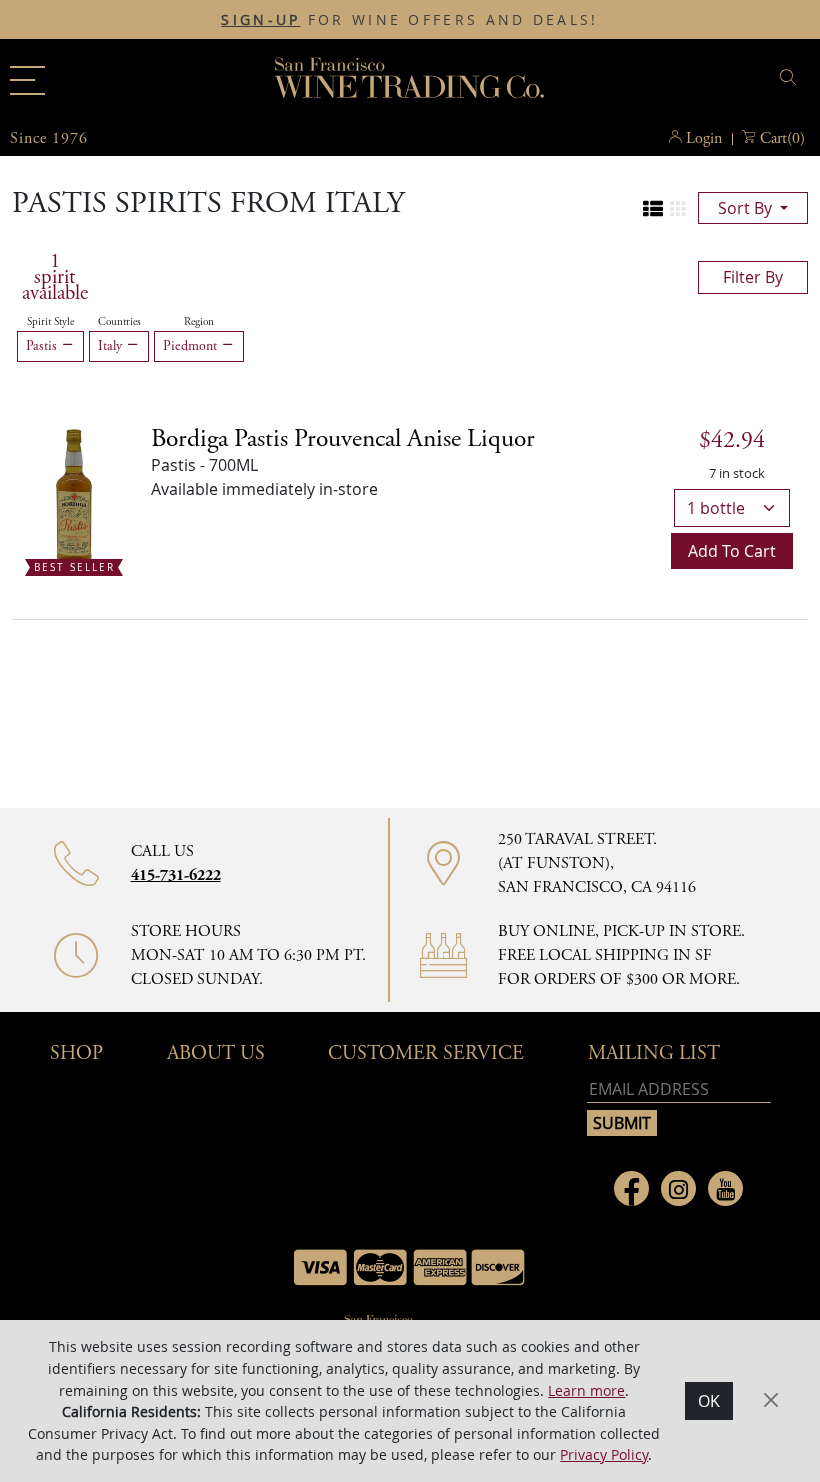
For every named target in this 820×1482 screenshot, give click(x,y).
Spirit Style (50, 322)
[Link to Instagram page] (678, 1188)
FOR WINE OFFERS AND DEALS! (409, 20)
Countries (119, 322)
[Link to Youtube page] (725, 1188)
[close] (791, 77)
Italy (112, 346)
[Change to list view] (653, 209)
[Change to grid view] (678, 209)
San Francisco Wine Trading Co (410, 80)
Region (199, 322)
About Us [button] (216, 1053)
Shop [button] (76, 1053)
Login (704, 138)
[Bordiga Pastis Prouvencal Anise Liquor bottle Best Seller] (74, 496)
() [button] (782, 138)
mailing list (654, 1053)
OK (709, 1401)
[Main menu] (27, 80)
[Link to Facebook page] (631, 1188)
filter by (753, 277)
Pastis (43, 346)
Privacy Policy (604, 1454)
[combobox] (675, 80)
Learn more (586, 1390)
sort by (747, 208)
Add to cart (732, 551)
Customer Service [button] (426, 1053)
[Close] (771, 1400)
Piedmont (192, 346)
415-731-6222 (176, 875)
